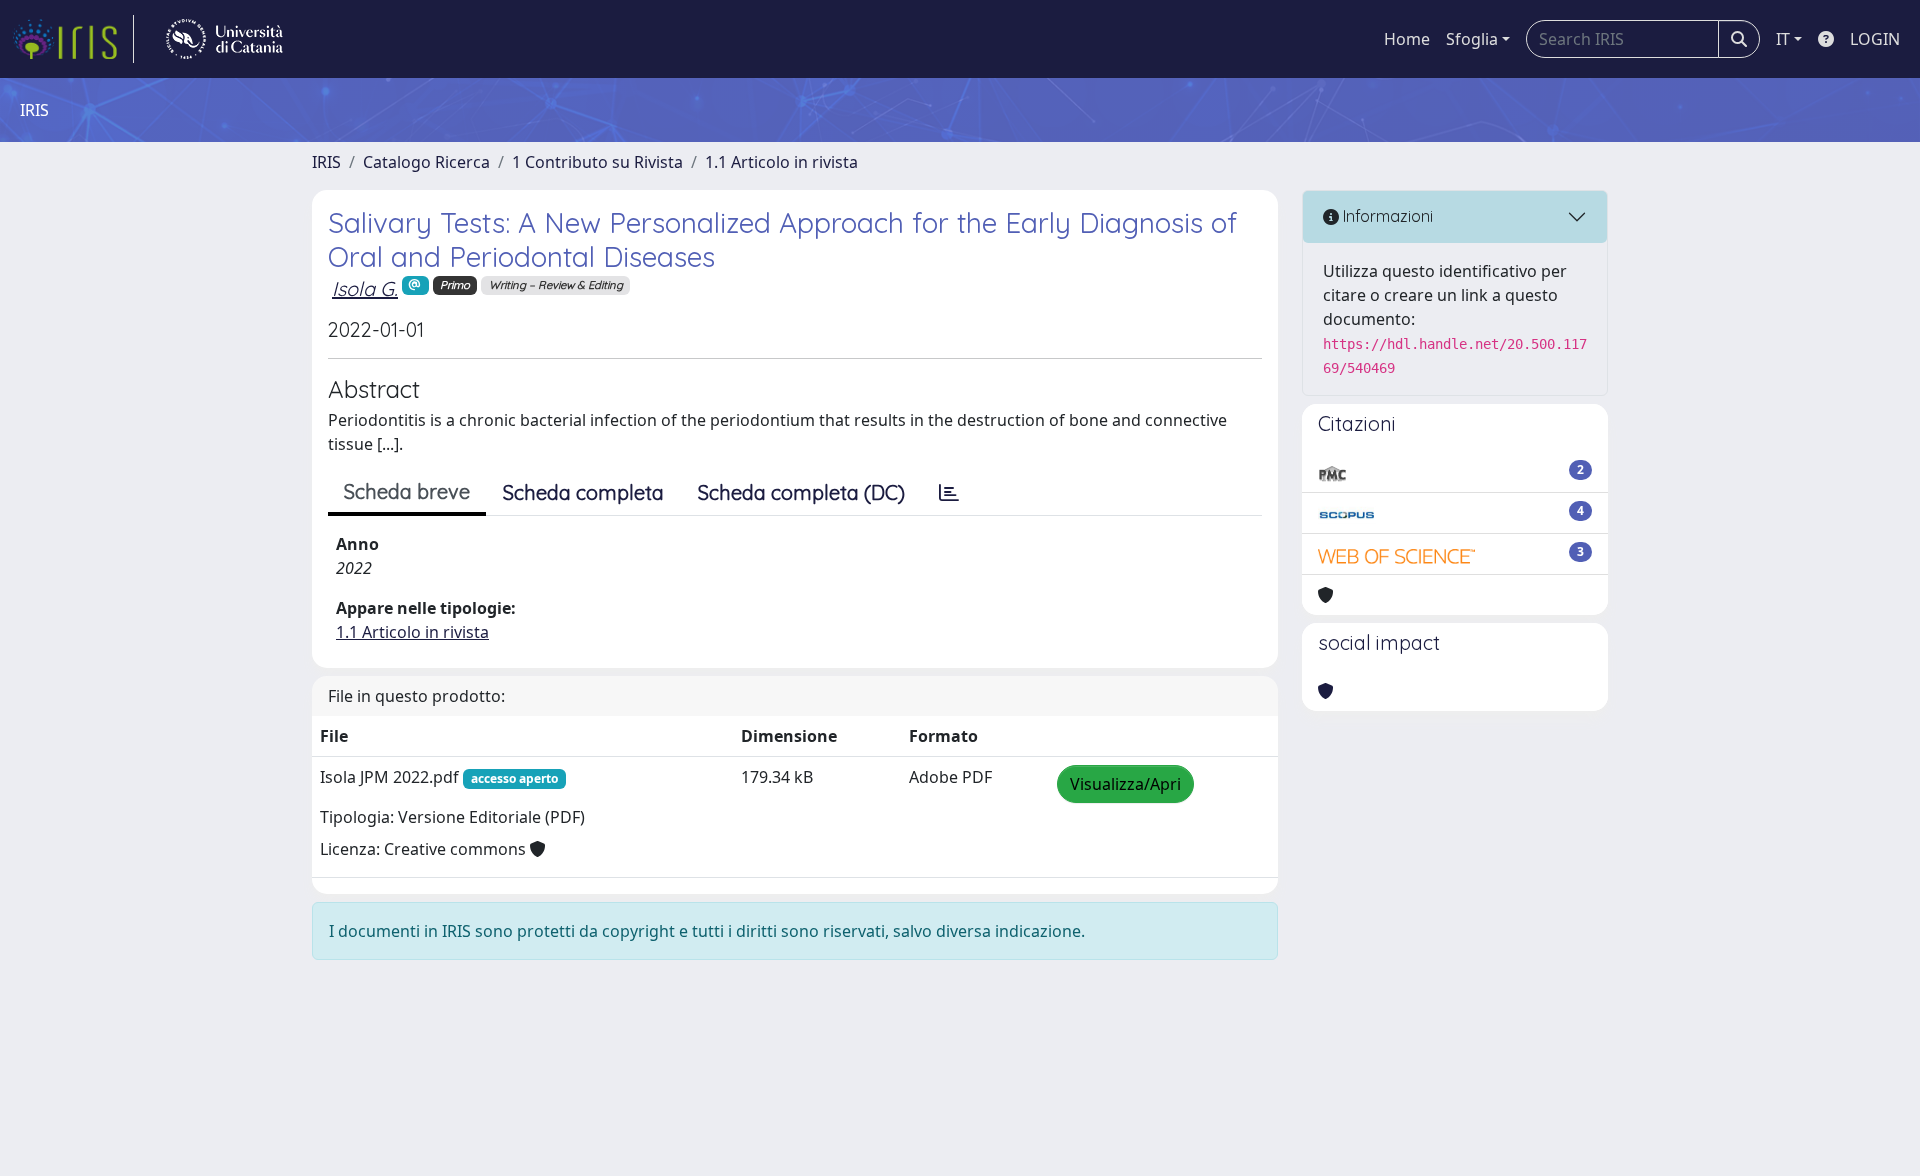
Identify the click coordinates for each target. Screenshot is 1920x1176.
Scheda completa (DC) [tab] (801, 492)
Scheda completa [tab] (583, 492)
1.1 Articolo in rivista (781, 162)
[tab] (949, 493)
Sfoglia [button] (1472, 39)
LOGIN (1875, 39)
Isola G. (365, 288)
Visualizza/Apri (1125, 784)
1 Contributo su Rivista (597, 162)
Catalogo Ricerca (426, 162)
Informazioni (1386, 216)
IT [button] (1783, 39)
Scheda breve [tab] (407, 491)
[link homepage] (73, 39)
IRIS (326, 162)
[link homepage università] (224, 39)
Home (1407, 39)
